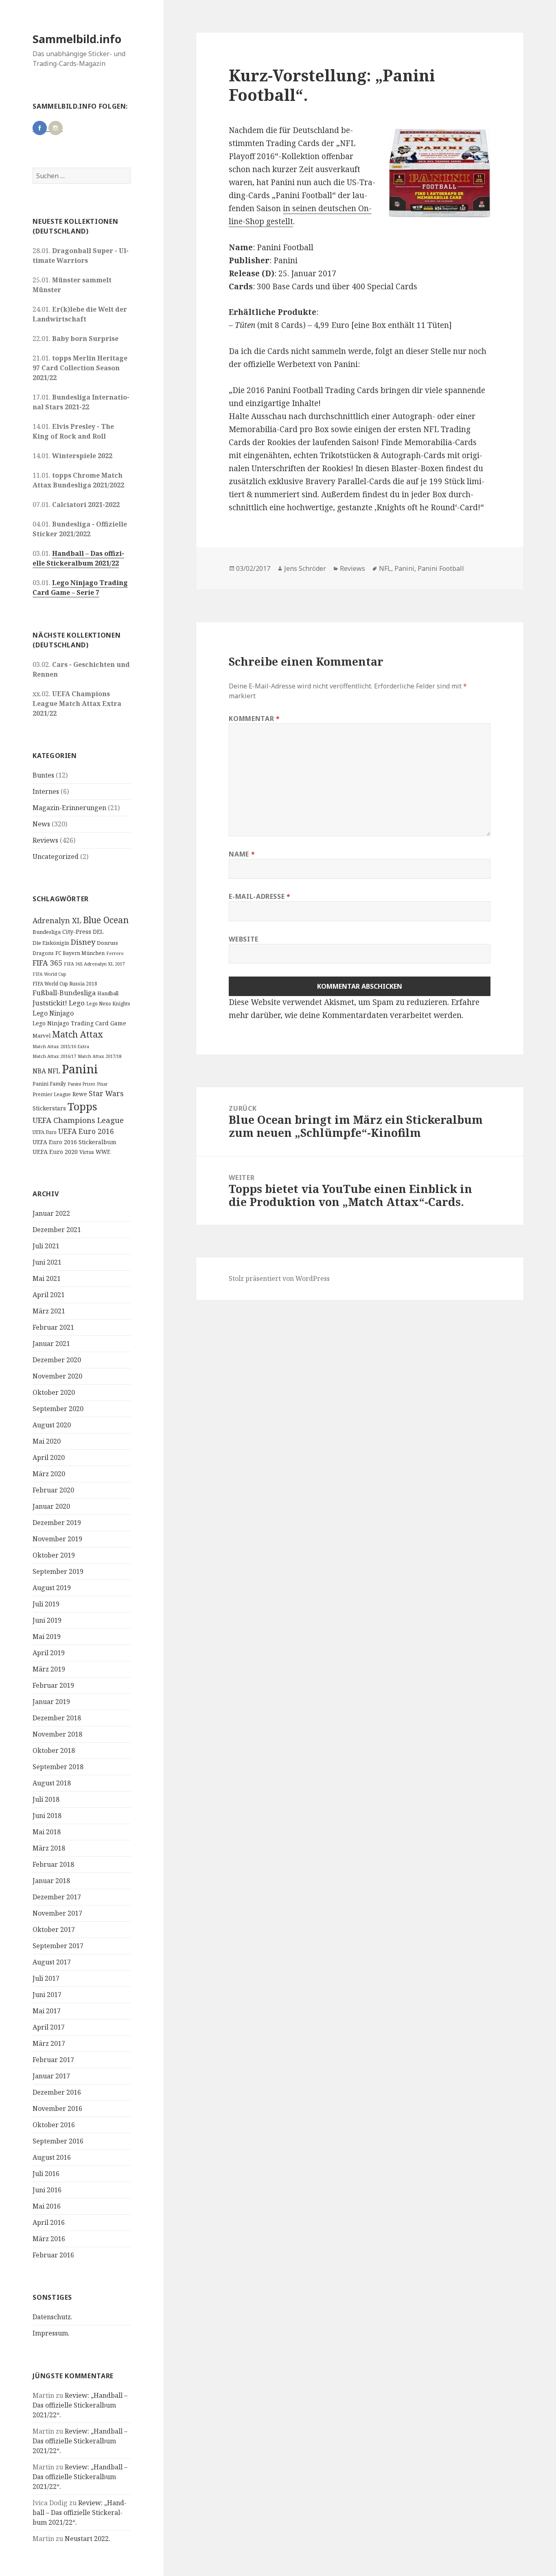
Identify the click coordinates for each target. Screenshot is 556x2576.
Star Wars (106, 1093)
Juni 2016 (47, 2190)
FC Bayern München (80, 953)
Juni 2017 (47, 1995)
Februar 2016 (53, 2255)
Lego (77, 1003)
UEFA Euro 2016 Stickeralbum (74, 1142)
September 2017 (58, 1946)
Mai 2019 (47, 1636)
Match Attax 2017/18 (100, 1056)
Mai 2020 (47, 1441)
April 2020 (49, 1457)
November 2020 (57, 1376)
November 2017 (57, 1913)
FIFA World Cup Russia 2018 (65, 983)
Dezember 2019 (57, 1523)
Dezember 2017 (57, 1897)
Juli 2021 (46, 1246)
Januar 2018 (51, 1881)
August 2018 (52, 1783)
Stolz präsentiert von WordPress (279, 1278)
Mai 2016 (47, 2206)
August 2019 (52, 1588)
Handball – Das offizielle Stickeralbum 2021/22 (78, 558)
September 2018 (58, 1767)
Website (243, 939)
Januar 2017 (51, 2076)
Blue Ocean (106, 920)
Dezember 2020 (57, 1360)
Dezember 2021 (57, 1230)
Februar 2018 (53, 1864)
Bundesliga (47, 932)
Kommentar (254, 719)
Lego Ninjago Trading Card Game (79, 1023)
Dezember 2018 (57, 1718)
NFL (54, 1071)
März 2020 (49, 1474)
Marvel (42, 1036)
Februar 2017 (53, 2060)
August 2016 (52, 2157)
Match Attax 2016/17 (54, 1056)
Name (242, 854)
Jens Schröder (305, 568)
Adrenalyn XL (57, 920)
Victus (87, 1152)
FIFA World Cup (49, 974)
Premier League (52, 1094)
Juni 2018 (47, 1816)
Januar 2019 (51, 1702)
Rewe (80, 1094)
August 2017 (52, 1962)
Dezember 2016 (57, 2092)
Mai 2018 (47, 1832)
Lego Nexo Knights (108, 1003)
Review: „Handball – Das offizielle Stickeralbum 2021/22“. (80, 2405)
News (41, 824)
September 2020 (58, 1409)
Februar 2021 (53, 1327)
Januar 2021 (51, 1344)
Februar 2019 (53, 1685)
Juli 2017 (46, 1978)
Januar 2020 (51, 1506)
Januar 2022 (51, 1213)
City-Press (77, 932)
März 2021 (49, 1311)
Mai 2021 (47, 1278)
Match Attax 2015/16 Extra (61, 1046)
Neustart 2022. (88, 2539)
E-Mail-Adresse (259, 896)
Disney (83, 942)
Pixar (102, 1084)
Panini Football (441, 568)
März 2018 (49, 1848)
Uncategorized (56, 856)
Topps (82, 1106)
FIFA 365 (47, 963)
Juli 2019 (46, 1604)
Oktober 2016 (54, 2125)
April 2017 (49, 2027)
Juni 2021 (47, 1262)
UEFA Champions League (78, 1120)
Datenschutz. (53, 2317)
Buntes (43, 775)
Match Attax (78, 1034)
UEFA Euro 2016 (86, 1131)
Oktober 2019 (54, 1555)
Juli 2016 (46, 2174)
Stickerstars (49, 1108)
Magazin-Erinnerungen (69, 808)
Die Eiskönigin (51, 943)
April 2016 (49, 2222)
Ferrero (115, 953)
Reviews (45, 840)
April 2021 (49, 1295)
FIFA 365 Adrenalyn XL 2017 (94, 964)
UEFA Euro (45, 1132)
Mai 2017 (47, 2011)
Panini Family (49, 1084)
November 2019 (57, 1539)
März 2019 (49, 1669)
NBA (39, 1071)
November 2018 (57, 1734)
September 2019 (58, 1571)
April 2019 (49, 1653)
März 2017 (49, 2043)
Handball (108, 993)
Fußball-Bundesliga (64, 993)
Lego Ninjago (53, 1013)
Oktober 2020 (54, 1392)
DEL (98, 932)
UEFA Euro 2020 (55, 1152)
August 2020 (52, 1425)
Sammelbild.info (77, 39)
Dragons (43, 953)
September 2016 (58, 2141)
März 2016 (49, 2239)
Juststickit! (50, 1003)
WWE (103, 1152)
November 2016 (57, 2108)
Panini (80, 1069)
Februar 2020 (53, 1490)
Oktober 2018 (54, 1750)
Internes (46, 791)
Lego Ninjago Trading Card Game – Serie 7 (80, 588)
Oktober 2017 (54, 1929)
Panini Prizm (81, 1084)
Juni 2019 (47, 1620)
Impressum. (51, 2333)
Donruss (107, 943)
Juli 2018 (46, 1799)
